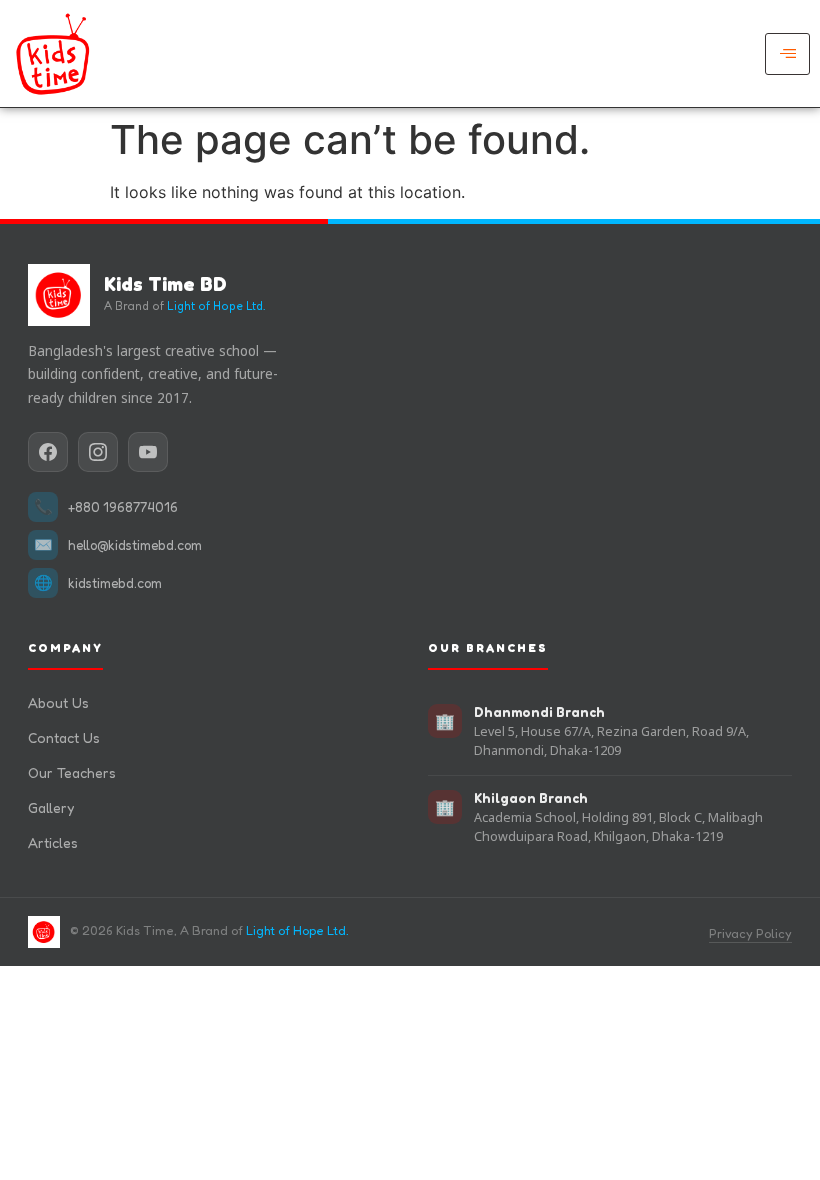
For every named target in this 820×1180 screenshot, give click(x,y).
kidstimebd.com (115, 583)
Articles (53, 842)
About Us (58, 702)
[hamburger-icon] (787, 54)
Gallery (51, 807)
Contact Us (64, 737)
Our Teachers (72, 772)
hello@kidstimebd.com (135, 545)
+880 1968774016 (123, 507)
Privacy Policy (750, 933)
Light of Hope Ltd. (216, 306)
